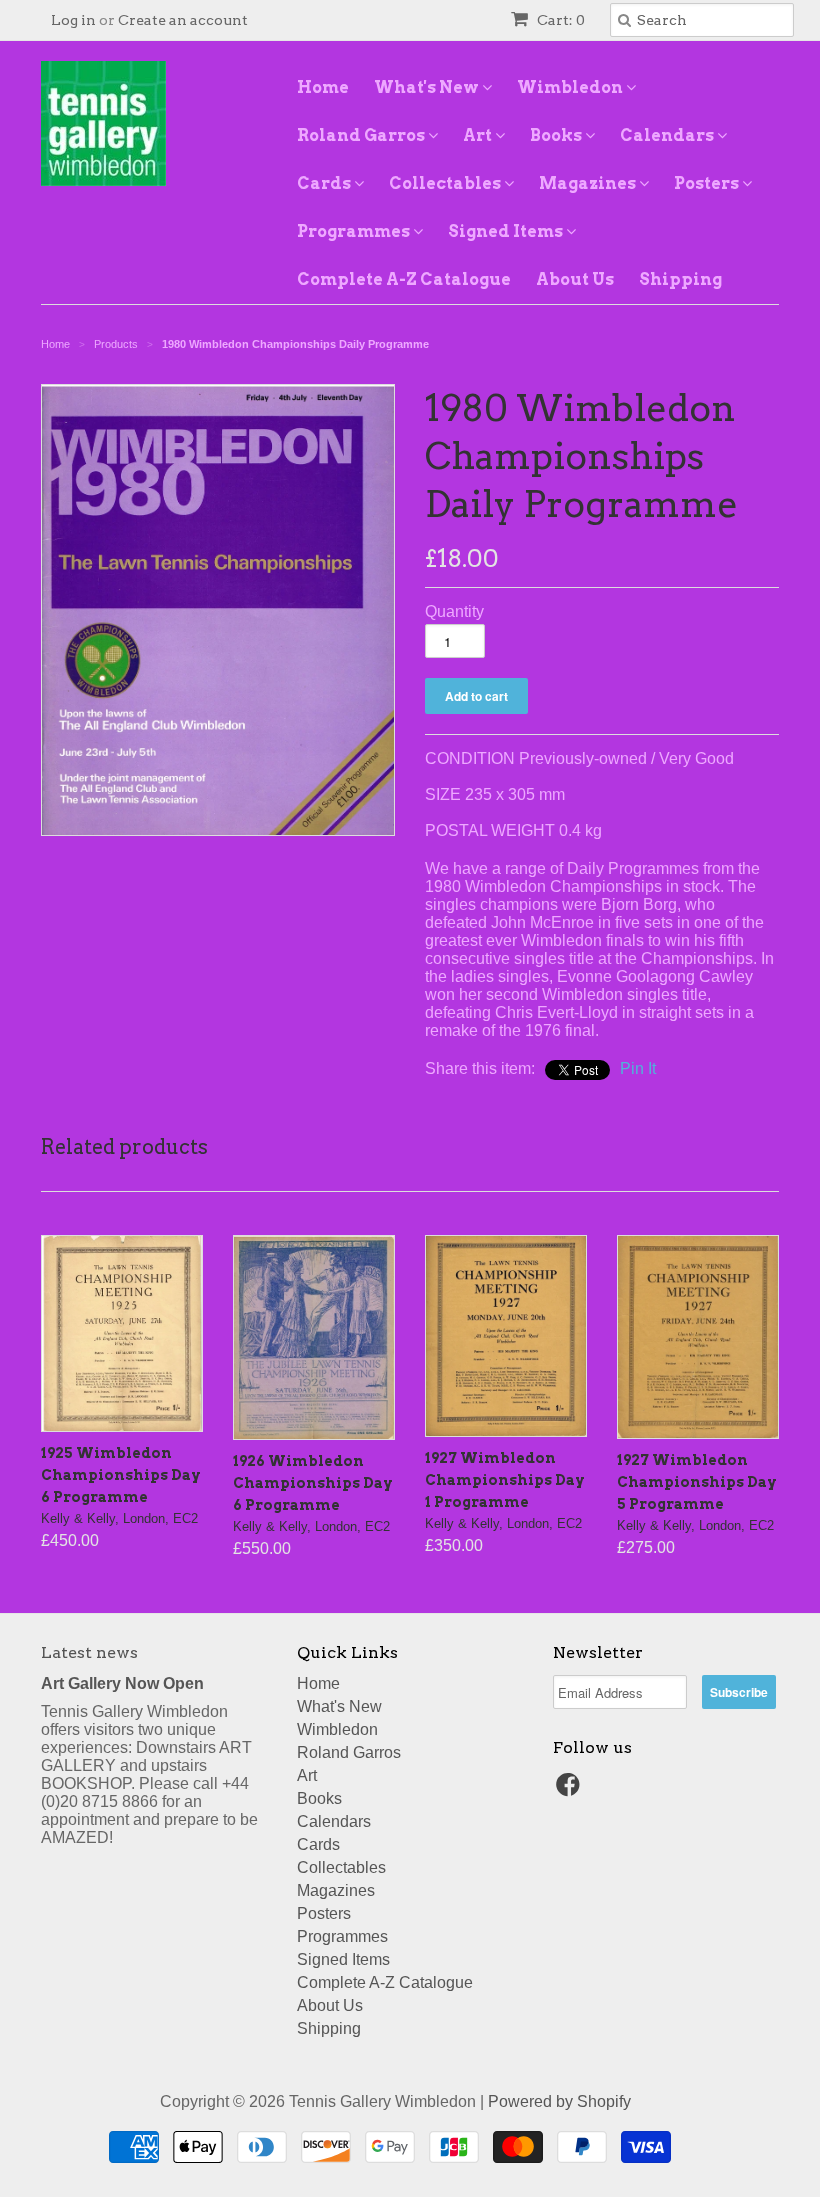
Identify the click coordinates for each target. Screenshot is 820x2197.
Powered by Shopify (559, 2101)
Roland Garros (362, 135)
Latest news (89, 1652)
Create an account (183, 20)
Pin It (638, 1068)
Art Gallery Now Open (122, 1683)
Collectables (446, 183)
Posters (708, 183)
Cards (325, 183)
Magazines (589, 183)
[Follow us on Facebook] (571, 1790)
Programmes (355, 231)
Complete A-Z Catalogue (404, 279)
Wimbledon (571, 87)
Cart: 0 (559, 20)
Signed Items (507, 231)
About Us (575, 279)
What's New (428, 87)
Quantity (454, 611)
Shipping (680, 279)
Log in (73, 20)
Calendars (668, 135)
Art (479, 135)
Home (323, 87)
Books (557, 135)
